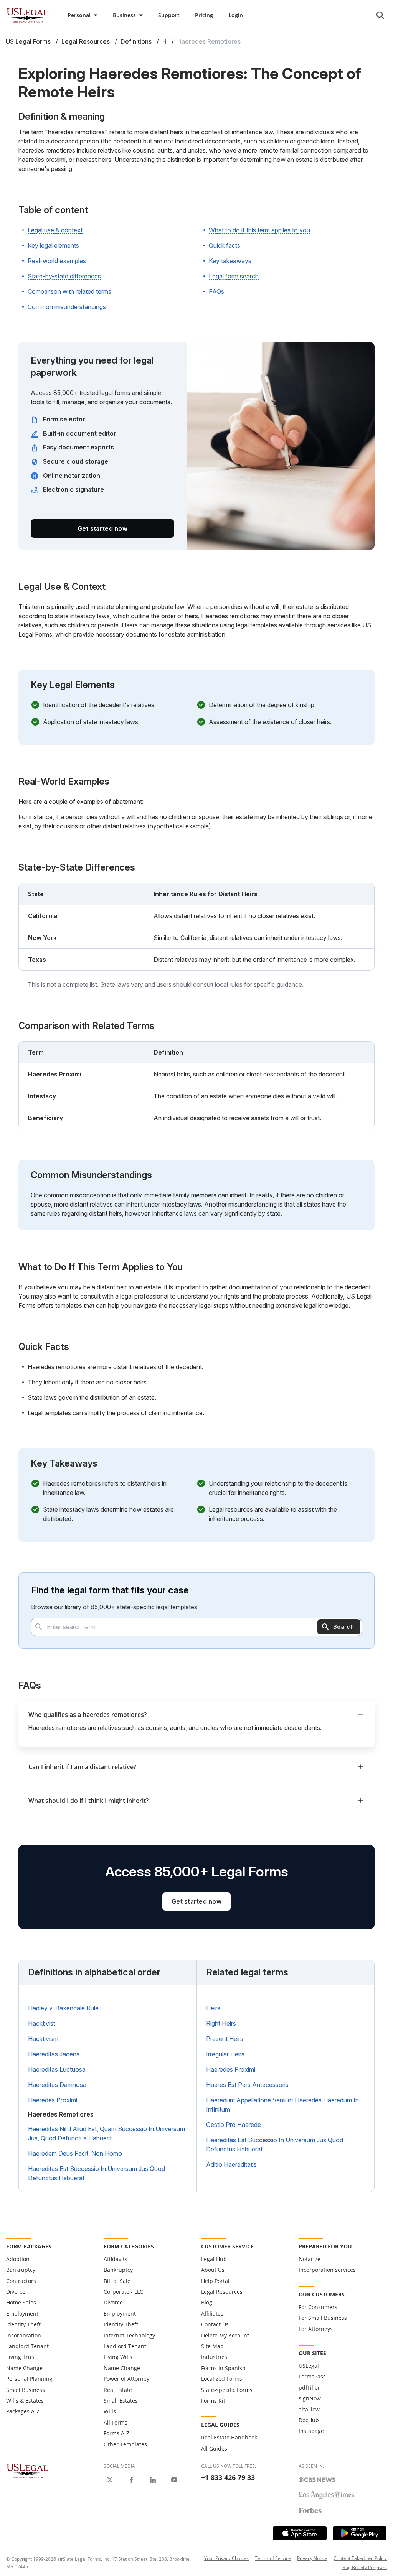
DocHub (309, 2420)
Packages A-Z (23, 2411)
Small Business (26, 2390)
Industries (214, 2357)
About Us (213, 2270)
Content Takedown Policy (360, 2558)
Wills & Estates (25, 2401)
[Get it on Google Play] (360, 2533)
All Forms (116, 2422)
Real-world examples (57, 261)
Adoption (18, 2259)
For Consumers (318, 2307)
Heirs (213, 2008)
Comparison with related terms (69, 291)
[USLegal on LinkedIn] (153, 2480)
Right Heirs (221, 2023)
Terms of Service (273, 2558)
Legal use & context (55, 230)
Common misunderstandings (67, 307)
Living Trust (21, 2357)
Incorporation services (327, 2270)
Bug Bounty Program (365, 2567)
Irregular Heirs (225, 2054)
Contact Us (215, 2324)
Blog (207, 2302)
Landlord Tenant (27, 2346)
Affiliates (212, 2313)
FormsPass (312, 2376)
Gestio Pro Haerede (234, 2125)
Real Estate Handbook (229, 2437)
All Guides (214, 2448)
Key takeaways (230, 261)
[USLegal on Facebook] (131, 2480)
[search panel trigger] (380, 15)
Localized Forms (222, 2379)
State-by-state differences (64, 276)
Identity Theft (23, 2324)
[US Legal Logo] (28, 2471)
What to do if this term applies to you (259, 230)
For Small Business (323, 2318)
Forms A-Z (116, 2433)
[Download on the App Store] (300, 2533)
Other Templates (125, 2444)
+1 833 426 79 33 (228, 2477)
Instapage (311, 2431)
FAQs (216, 291)
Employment (22, 2313)
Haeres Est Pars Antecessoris (247, 2085)
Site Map (212, 2346)
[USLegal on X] (110, 2480)
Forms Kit (213, 2401)
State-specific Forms (227, 2390)
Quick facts (225, 245)
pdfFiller (309, 2388)
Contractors (21, 2281)
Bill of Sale (117, 2281)
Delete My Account (225, 2335)
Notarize (310, 2259)
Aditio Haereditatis (231, 2164)
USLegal (309, 2366)
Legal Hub (214, 2259)
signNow (310, 2398)
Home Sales (21, 2302)
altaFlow (309, 2409)
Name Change (24, 2368)
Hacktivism (43, 2039)
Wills (110, 2411)
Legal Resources (222, 2292)
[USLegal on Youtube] (174, 2480)
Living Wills (118, 2357)
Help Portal (215, 2281)
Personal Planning (29, 2379)
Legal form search (234, 276)
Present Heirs (225, 2039)
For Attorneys (316, 2329)
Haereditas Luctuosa (57, 2069)
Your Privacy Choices (226, 2558)
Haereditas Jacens (54, 2054)
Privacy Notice (312, 2558)
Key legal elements (53, 245)
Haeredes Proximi (53, 2100)
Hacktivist (42, 2023)
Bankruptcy (21, 2270)
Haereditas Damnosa (57, 2085)
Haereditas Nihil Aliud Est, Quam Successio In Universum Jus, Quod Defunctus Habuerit (107, 2133)
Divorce (16, 2292)
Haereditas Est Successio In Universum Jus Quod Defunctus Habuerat (97, 2173)
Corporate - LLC (123, 2292)
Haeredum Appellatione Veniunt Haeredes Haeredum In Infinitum (282, 2105)
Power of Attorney (126, 2379)
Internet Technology (129, 2335)
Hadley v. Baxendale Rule (63, 2008)
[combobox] (196, 1627)
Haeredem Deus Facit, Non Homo (75, 2153)
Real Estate (118, 2390)
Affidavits (116, 2259)
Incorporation (24, 2335)
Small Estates (121, 2401)
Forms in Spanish (223, 2368)
